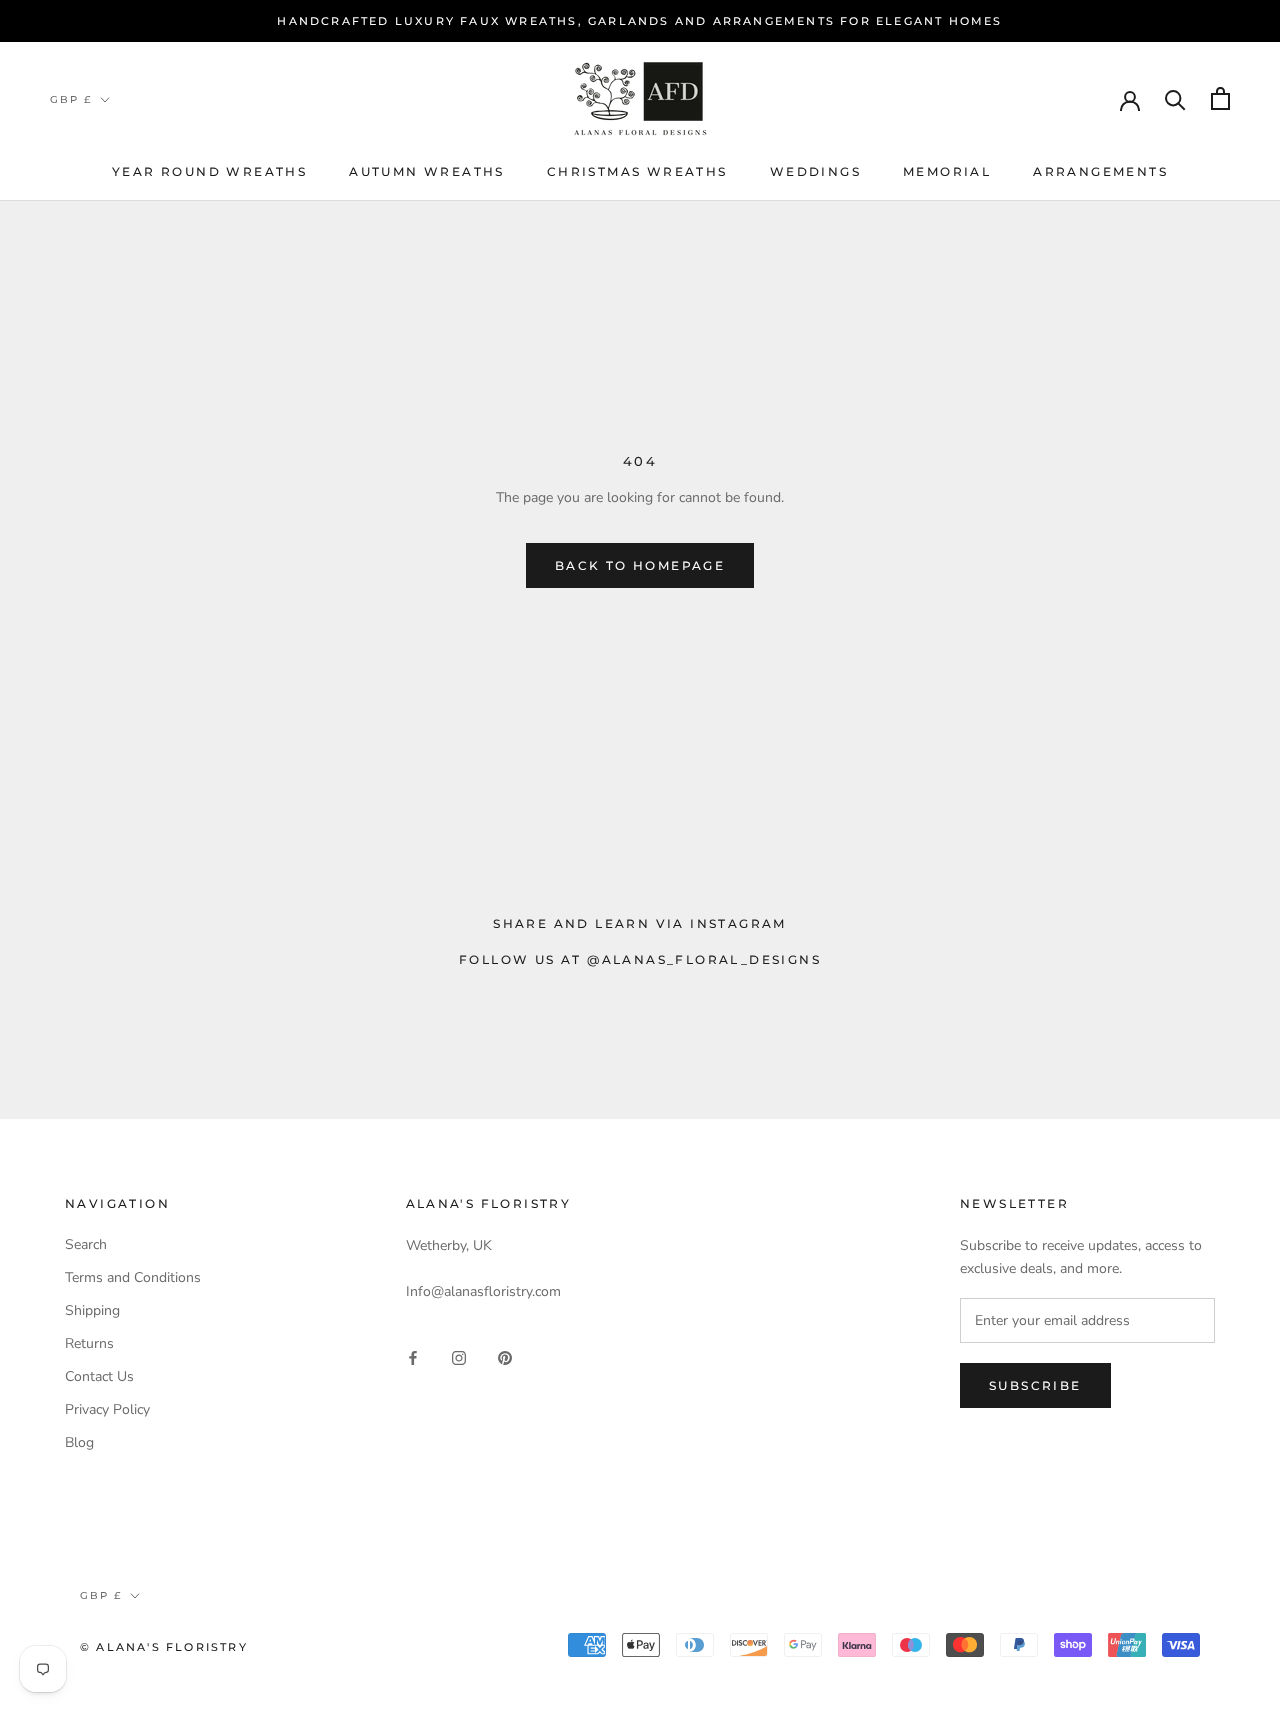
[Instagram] (459, 1357)
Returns (89, 1343)
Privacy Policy (107, 1409)
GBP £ (71, 99)
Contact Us (99, 1376)
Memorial (947, 171)
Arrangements (1100, 171)
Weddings (815, 171)
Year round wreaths (209, 171)
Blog (79, 1442)
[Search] (1175, 98)
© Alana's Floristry (164, 1647)
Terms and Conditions (133, 1277)
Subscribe (1035, 1385)
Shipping (92, 1310)
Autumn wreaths (427, 171)
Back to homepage (640, 565)
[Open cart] (1220, 98)
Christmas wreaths (637, 171)
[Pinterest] (505, 1357)
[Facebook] (413, 1357)
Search (86, 1244)
